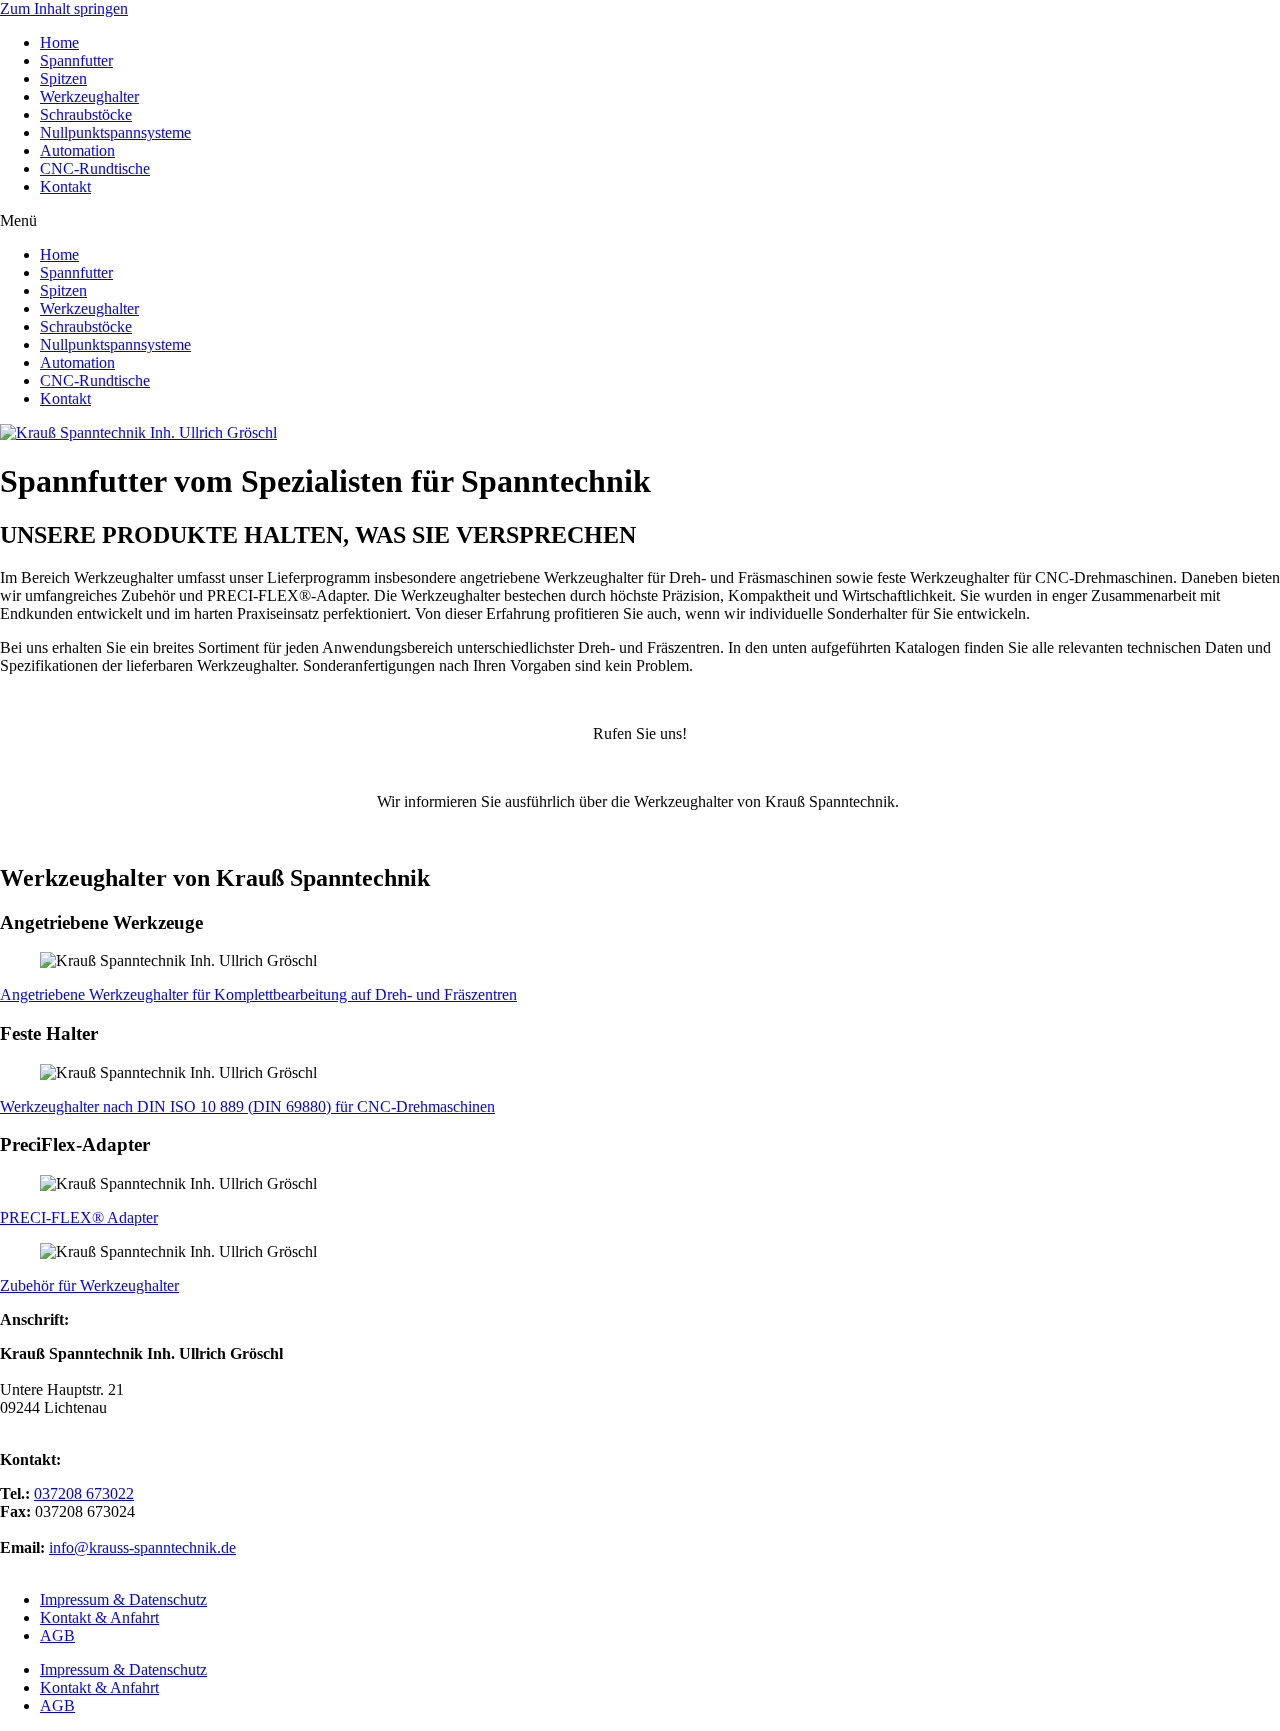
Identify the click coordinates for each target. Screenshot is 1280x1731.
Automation (77, 150)
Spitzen (63, 78)
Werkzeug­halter (89, 96)
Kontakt (65, 186)
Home (59, 42)
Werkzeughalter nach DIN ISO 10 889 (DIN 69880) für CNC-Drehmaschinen (247, 1106)
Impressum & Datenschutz (123, 1599)
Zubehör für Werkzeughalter (89, 1285)
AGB (57, 1635)
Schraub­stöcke (86, 114)
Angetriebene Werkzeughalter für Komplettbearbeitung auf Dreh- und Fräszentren (258, 994)
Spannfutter (76, 60)
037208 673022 (84, 1493)
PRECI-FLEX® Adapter (79, 1217)
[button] (640, 221)
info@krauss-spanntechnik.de (142, 1547)
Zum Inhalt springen (64, 8)
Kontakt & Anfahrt (99, 1617)
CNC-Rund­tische (95, 168)
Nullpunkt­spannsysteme (115, 132)
